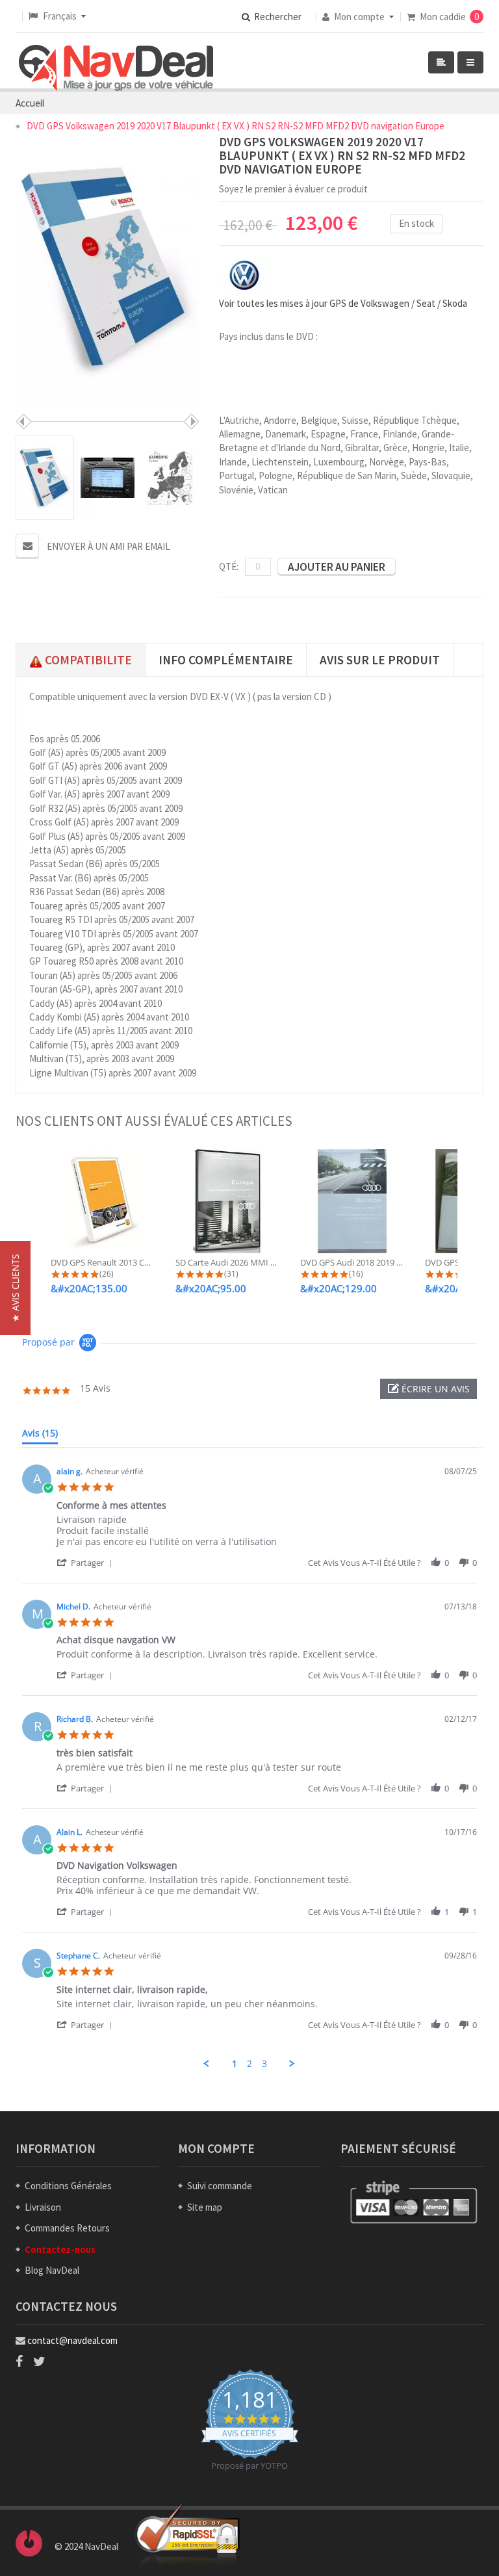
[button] (429, 1389)
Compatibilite (87, 660)
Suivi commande (220, 2186)
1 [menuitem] (235, 2064)
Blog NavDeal (52, 2270)
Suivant (191, 422)
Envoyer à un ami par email (109, 546)
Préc (24, 422)
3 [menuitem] (264, 2064)
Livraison (43, 2207)
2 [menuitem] (249, 2064)
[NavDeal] (116, 69)
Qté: (229, 566)
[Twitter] (39, 2361)
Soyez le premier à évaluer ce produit (293, 189)
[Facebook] (19, 2361)
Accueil (30, 103)
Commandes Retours (67, 2228)
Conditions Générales (68, 2186)
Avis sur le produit (380, 660)
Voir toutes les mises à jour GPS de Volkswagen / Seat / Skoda (343, 303)
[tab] (40, 1436)
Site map (205, 2207)
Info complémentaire (226, 660)
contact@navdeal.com (72, 2340)
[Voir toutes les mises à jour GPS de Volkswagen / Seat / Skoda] (245, 275)
